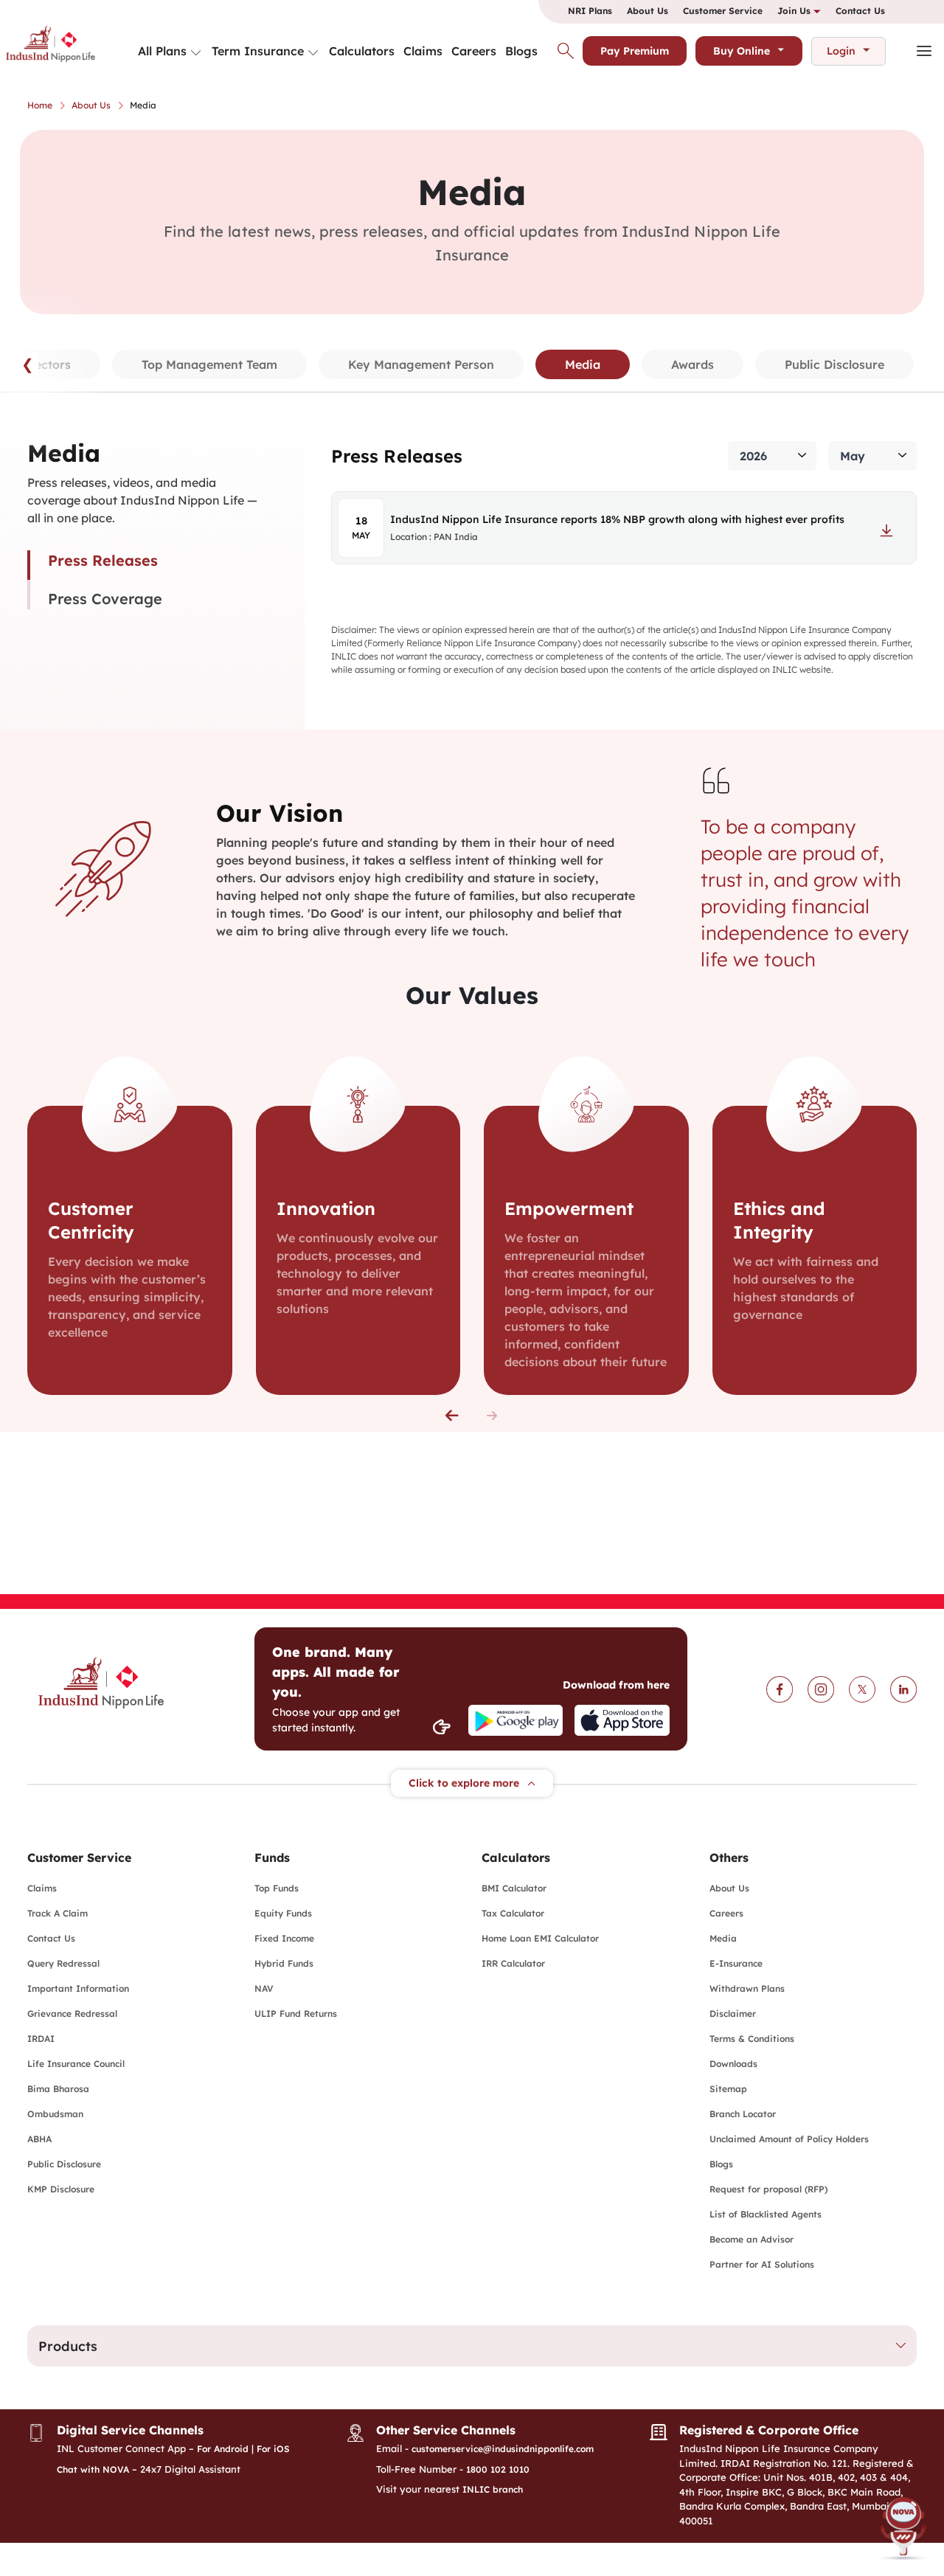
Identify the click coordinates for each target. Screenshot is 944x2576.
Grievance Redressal (72, 2014)
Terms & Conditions (752, 2039)
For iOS (273, 2449)
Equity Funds (283, 1913)
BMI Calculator (514, 1888)
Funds (272, 1857)
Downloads (733, 2064)
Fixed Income (284, 1938)
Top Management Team (209, 364)
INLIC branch (493, 2489)
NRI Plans (590, 11)
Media (723, 1938)
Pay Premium (635, 51)
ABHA (39, 2139)
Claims (423, 51)
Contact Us (860, 11)
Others (729, 1857)
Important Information (78, 1988)
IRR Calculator (513, 1963)
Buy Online (742, 51)
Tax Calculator (513, 1913)
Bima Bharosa (58, 2089)
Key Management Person (421, 364)
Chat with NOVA (93, 2469)
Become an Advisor (752, 2239)
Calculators (362, 51)
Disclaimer (733, 2014)
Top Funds (277, 1888)
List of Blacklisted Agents (766, 2214)
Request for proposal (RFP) (768, 2189)
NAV (264, 1988)
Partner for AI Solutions (762, 2264)
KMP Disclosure (61, 2189)
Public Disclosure (834, 364)
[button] (452, 1416)
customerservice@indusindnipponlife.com (503, 2449)
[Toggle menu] (196, 53)
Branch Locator (743, 2114)
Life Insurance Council (76, 2064)
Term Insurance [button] (258, 51)
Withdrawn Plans (747, 1988)
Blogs (521, 51)
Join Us (795, 11)
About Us (648, 11)
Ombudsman (55, 2114)
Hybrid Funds (284, 1963)
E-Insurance (736, 1963)
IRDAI (41, 2039)
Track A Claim (58, 1913)
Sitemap (728, 2089)
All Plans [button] (162, 51)
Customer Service (723, 11)
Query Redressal (63, 1963)
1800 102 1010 (498, 2469)
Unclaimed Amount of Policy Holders (789, 2139)
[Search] (566, 51)
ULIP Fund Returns (296, 2014)
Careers (474, 51)
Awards (693, 364)
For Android (223, 2449)
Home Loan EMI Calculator (540, 1938)
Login (841, 51)
